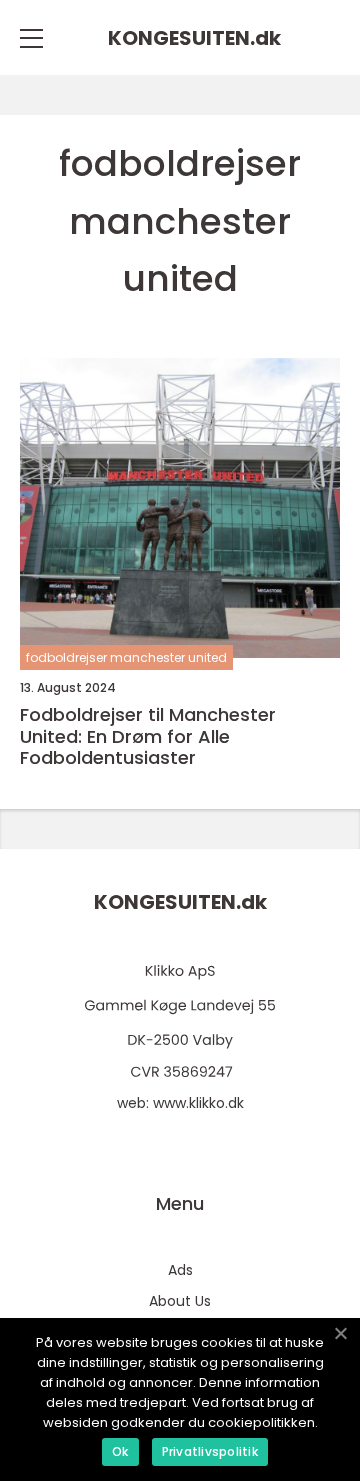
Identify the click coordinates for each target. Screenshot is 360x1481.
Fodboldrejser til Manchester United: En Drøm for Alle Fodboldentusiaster (148, 736)
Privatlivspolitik (210, 1451)
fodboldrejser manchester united (126, 657)
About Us (180, 1301)
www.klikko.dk (198, 1103)
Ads (180, 1270)
